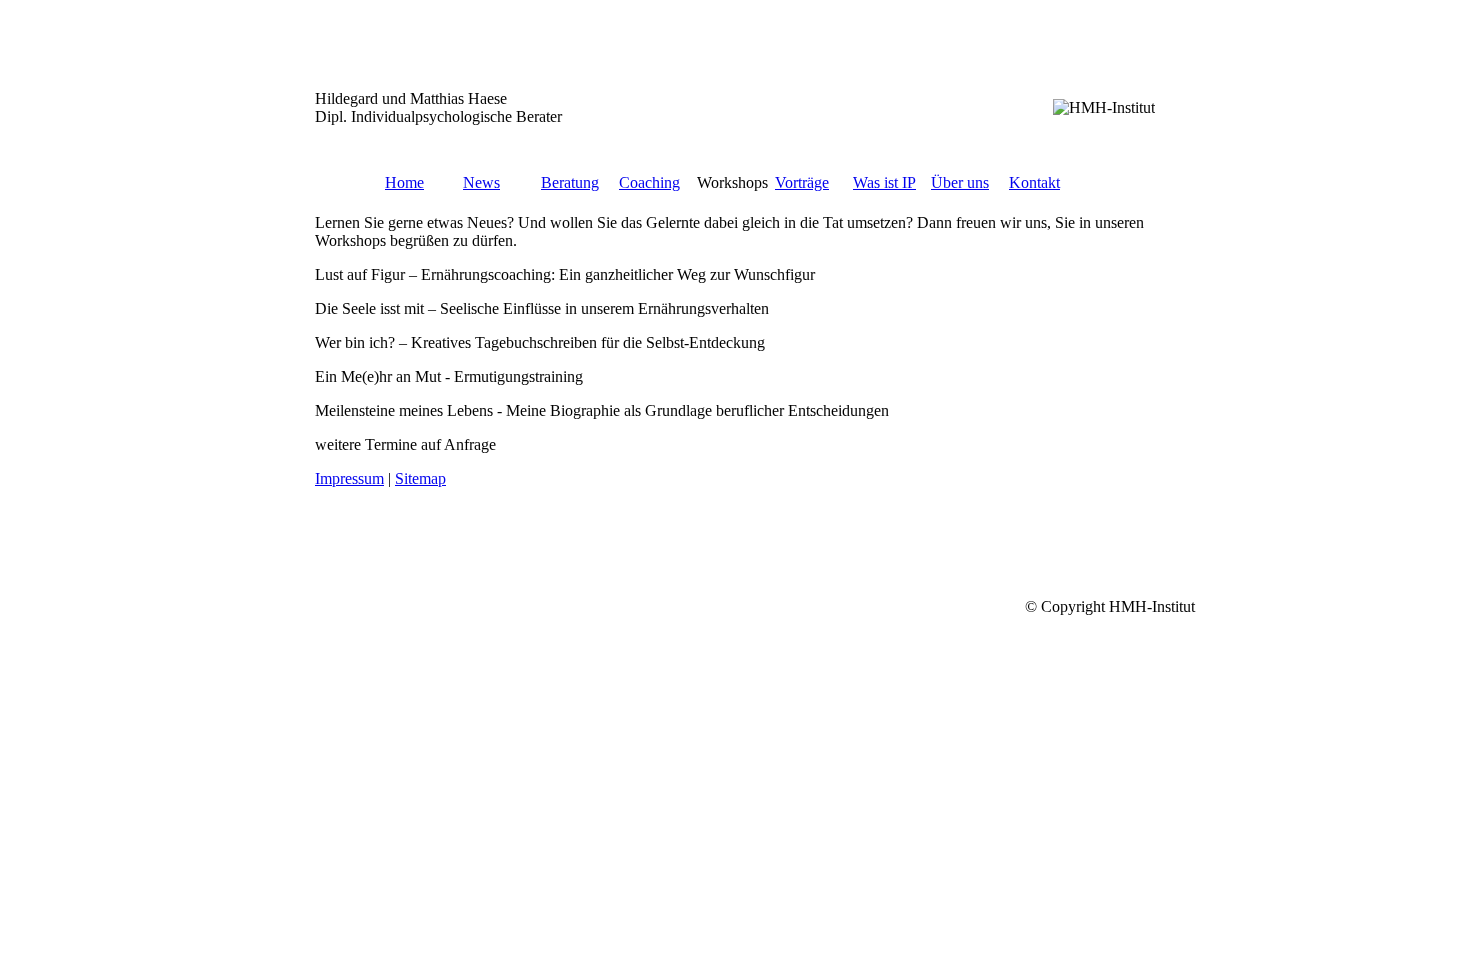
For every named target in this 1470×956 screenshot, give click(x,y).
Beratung (570, 182)
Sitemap (420, 478)
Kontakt (1034, 182)
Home (404, 182)
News (481, 182)
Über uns (960, 182)
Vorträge (802, 182)
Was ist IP (884, 182)
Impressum (349, 478)
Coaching (649, 182)
